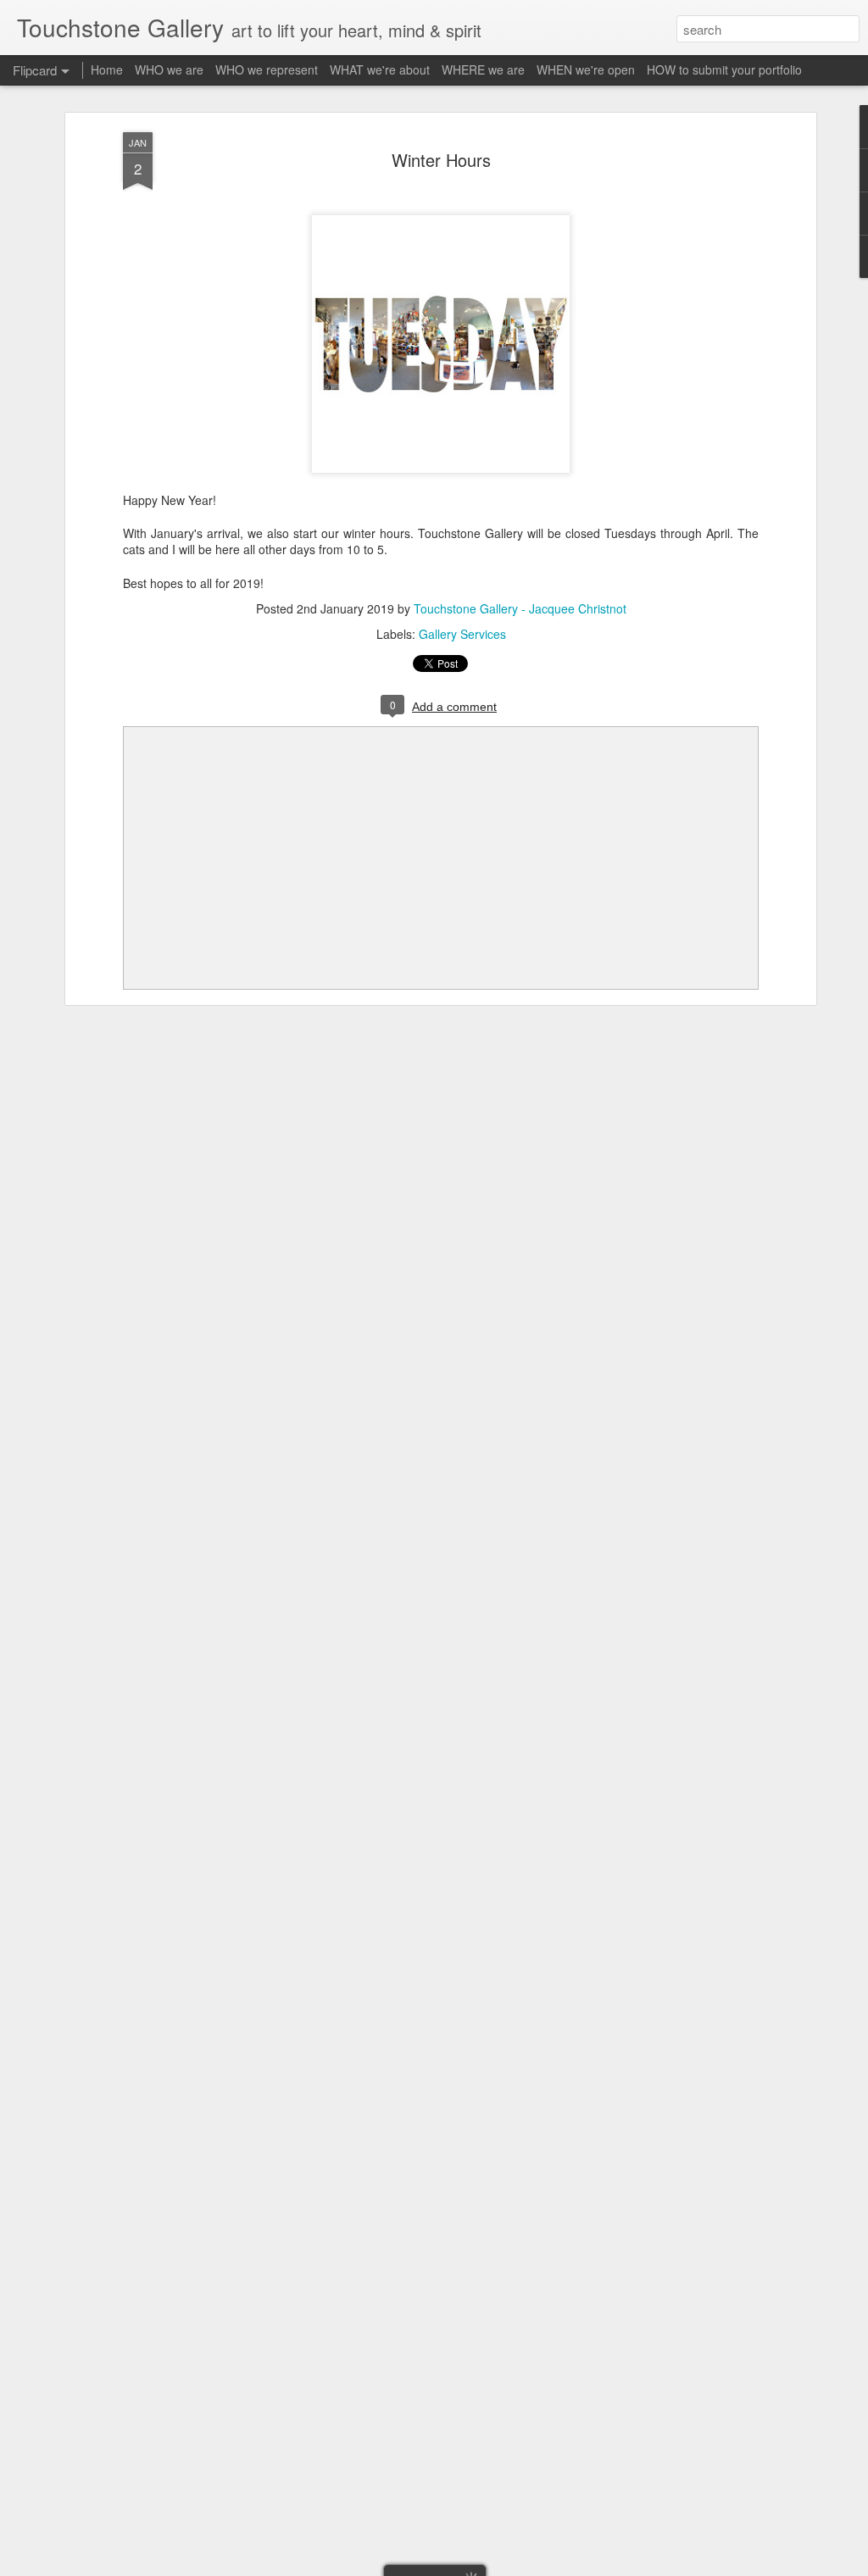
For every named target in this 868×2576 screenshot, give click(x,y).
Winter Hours (441, 160)
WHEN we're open (586, 69)
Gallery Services (462, 634)
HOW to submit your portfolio (724, 69)
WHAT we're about (380, 69)
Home (107, 69)
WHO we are (169, 69)
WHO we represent (267, 69)
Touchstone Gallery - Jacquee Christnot (520, 608)
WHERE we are (483, 69)
